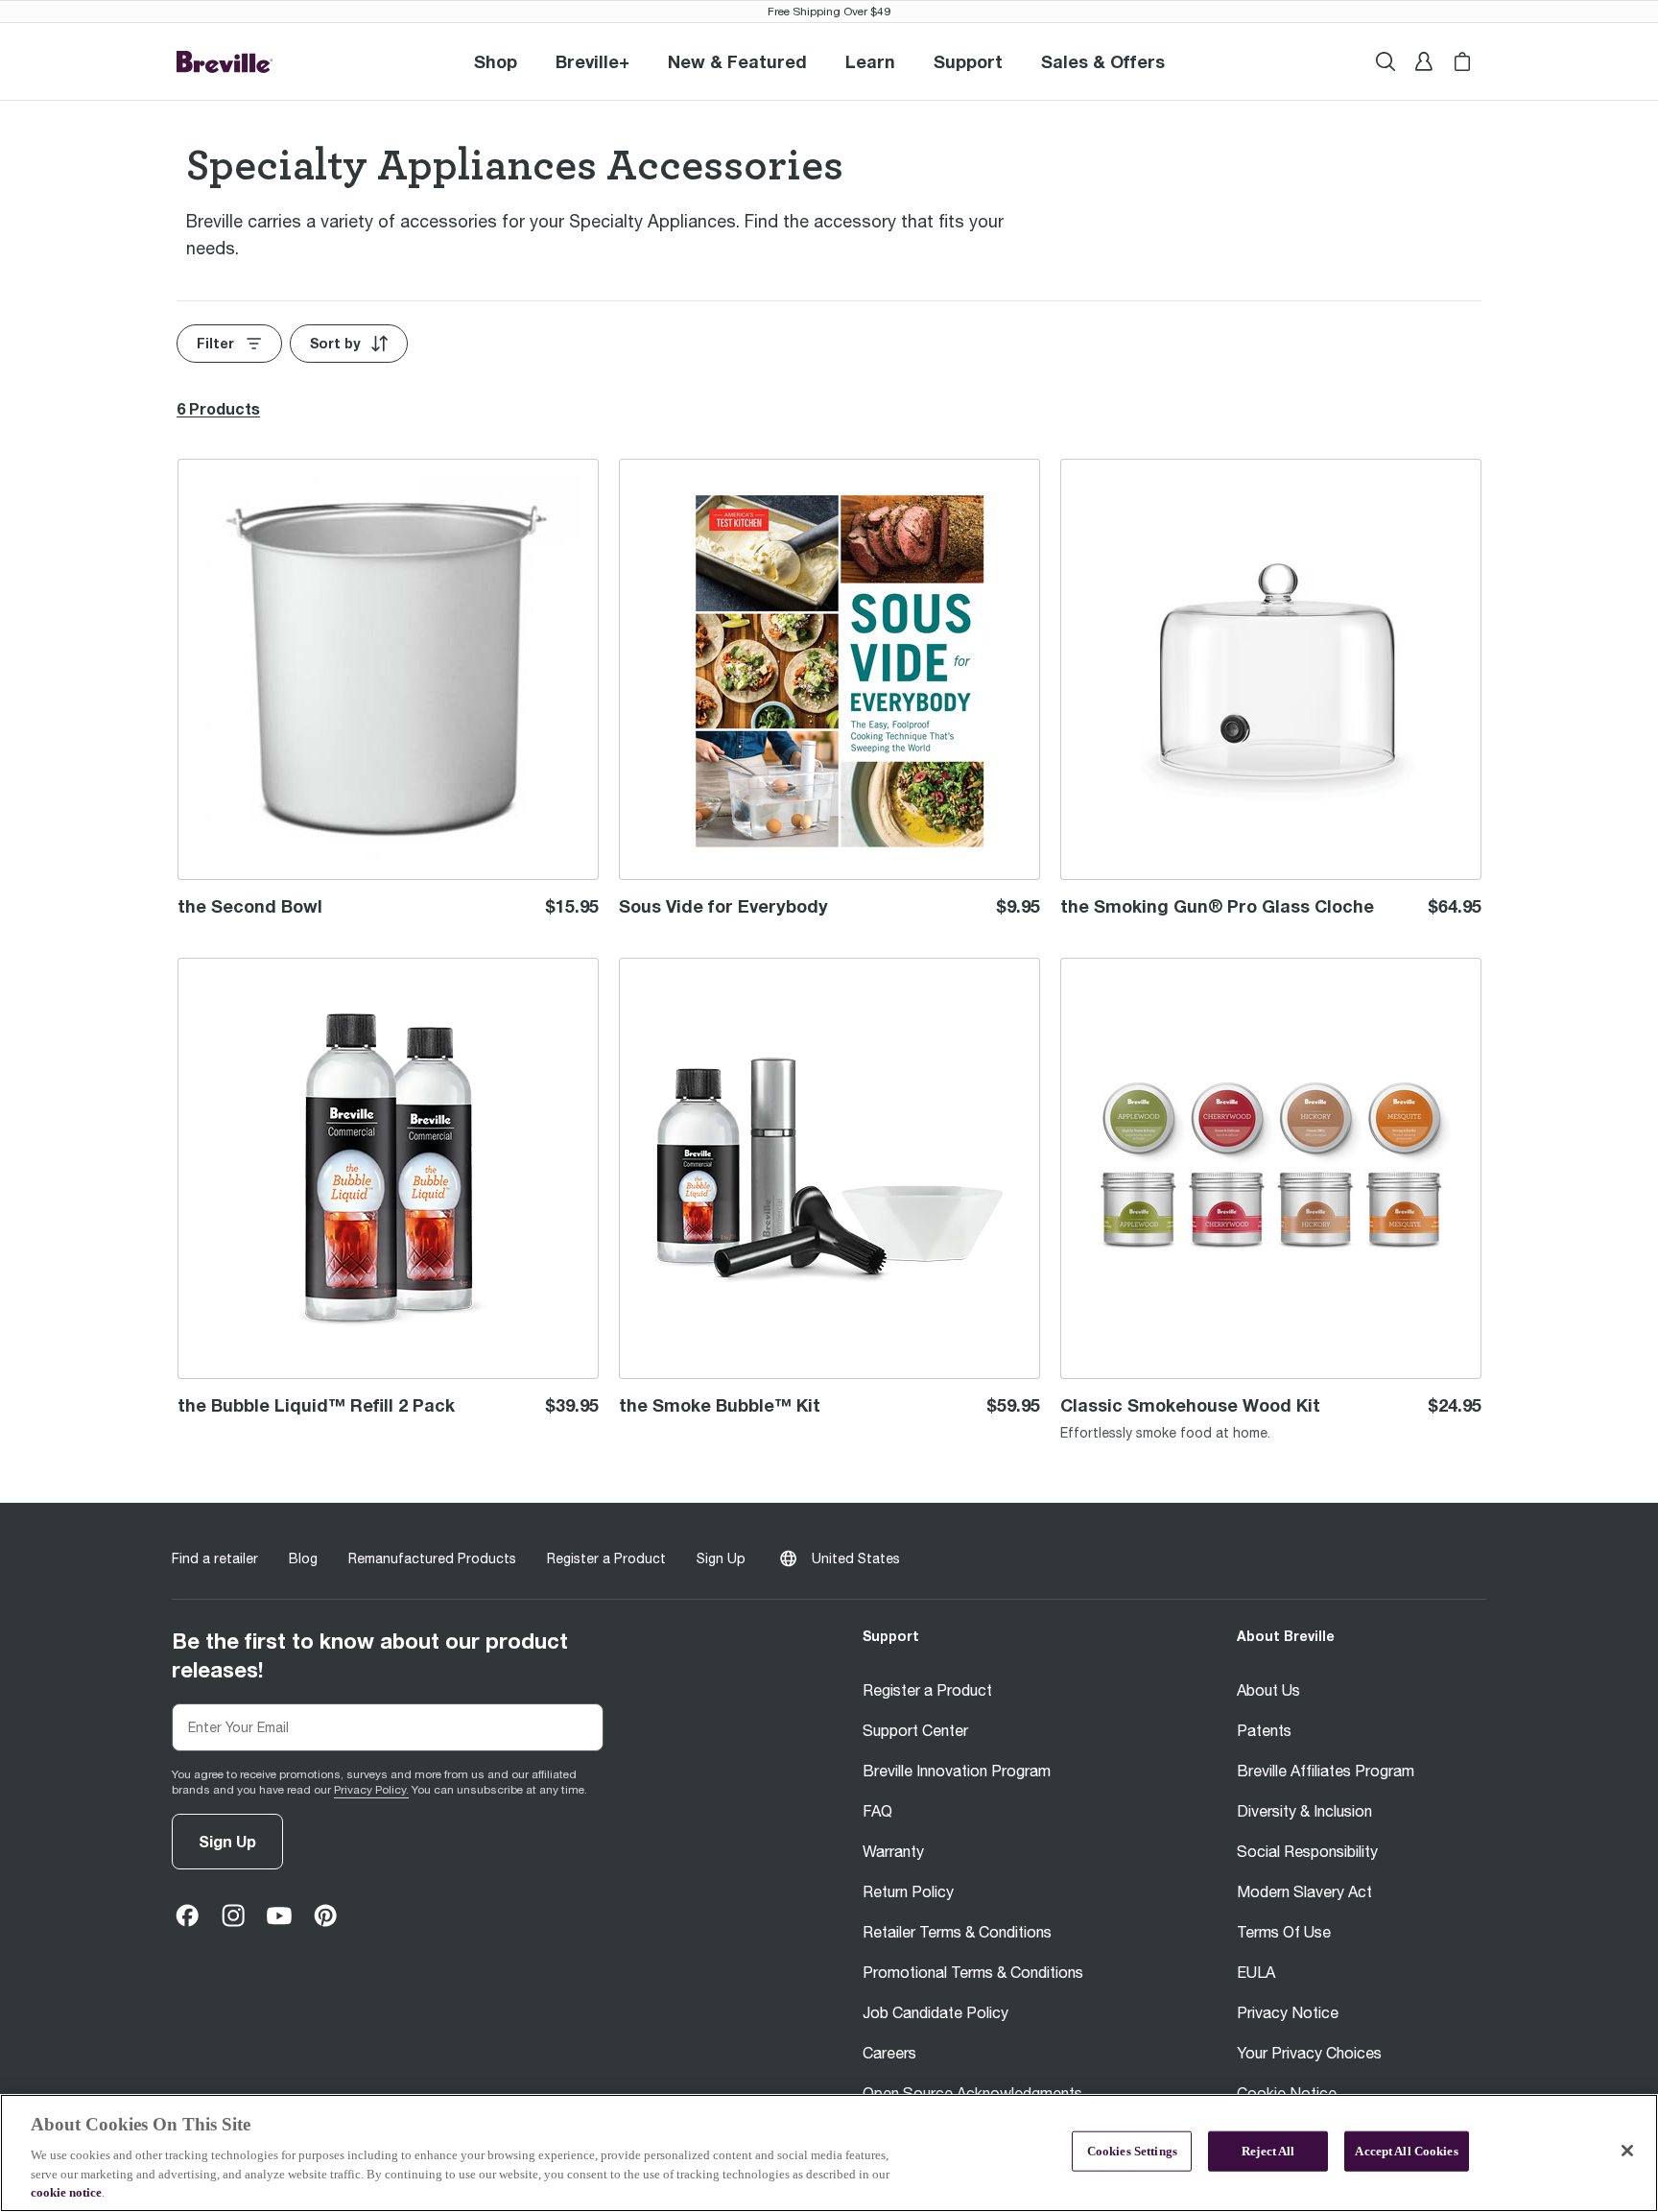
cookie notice (66, 2192)
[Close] (1627, 2151)
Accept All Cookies (1406, 2151)
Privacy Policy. (371, 1790)
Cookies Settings (1132, 2151)
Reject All (1268, 2151)
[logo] (225, 62)
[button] (592, 61)
